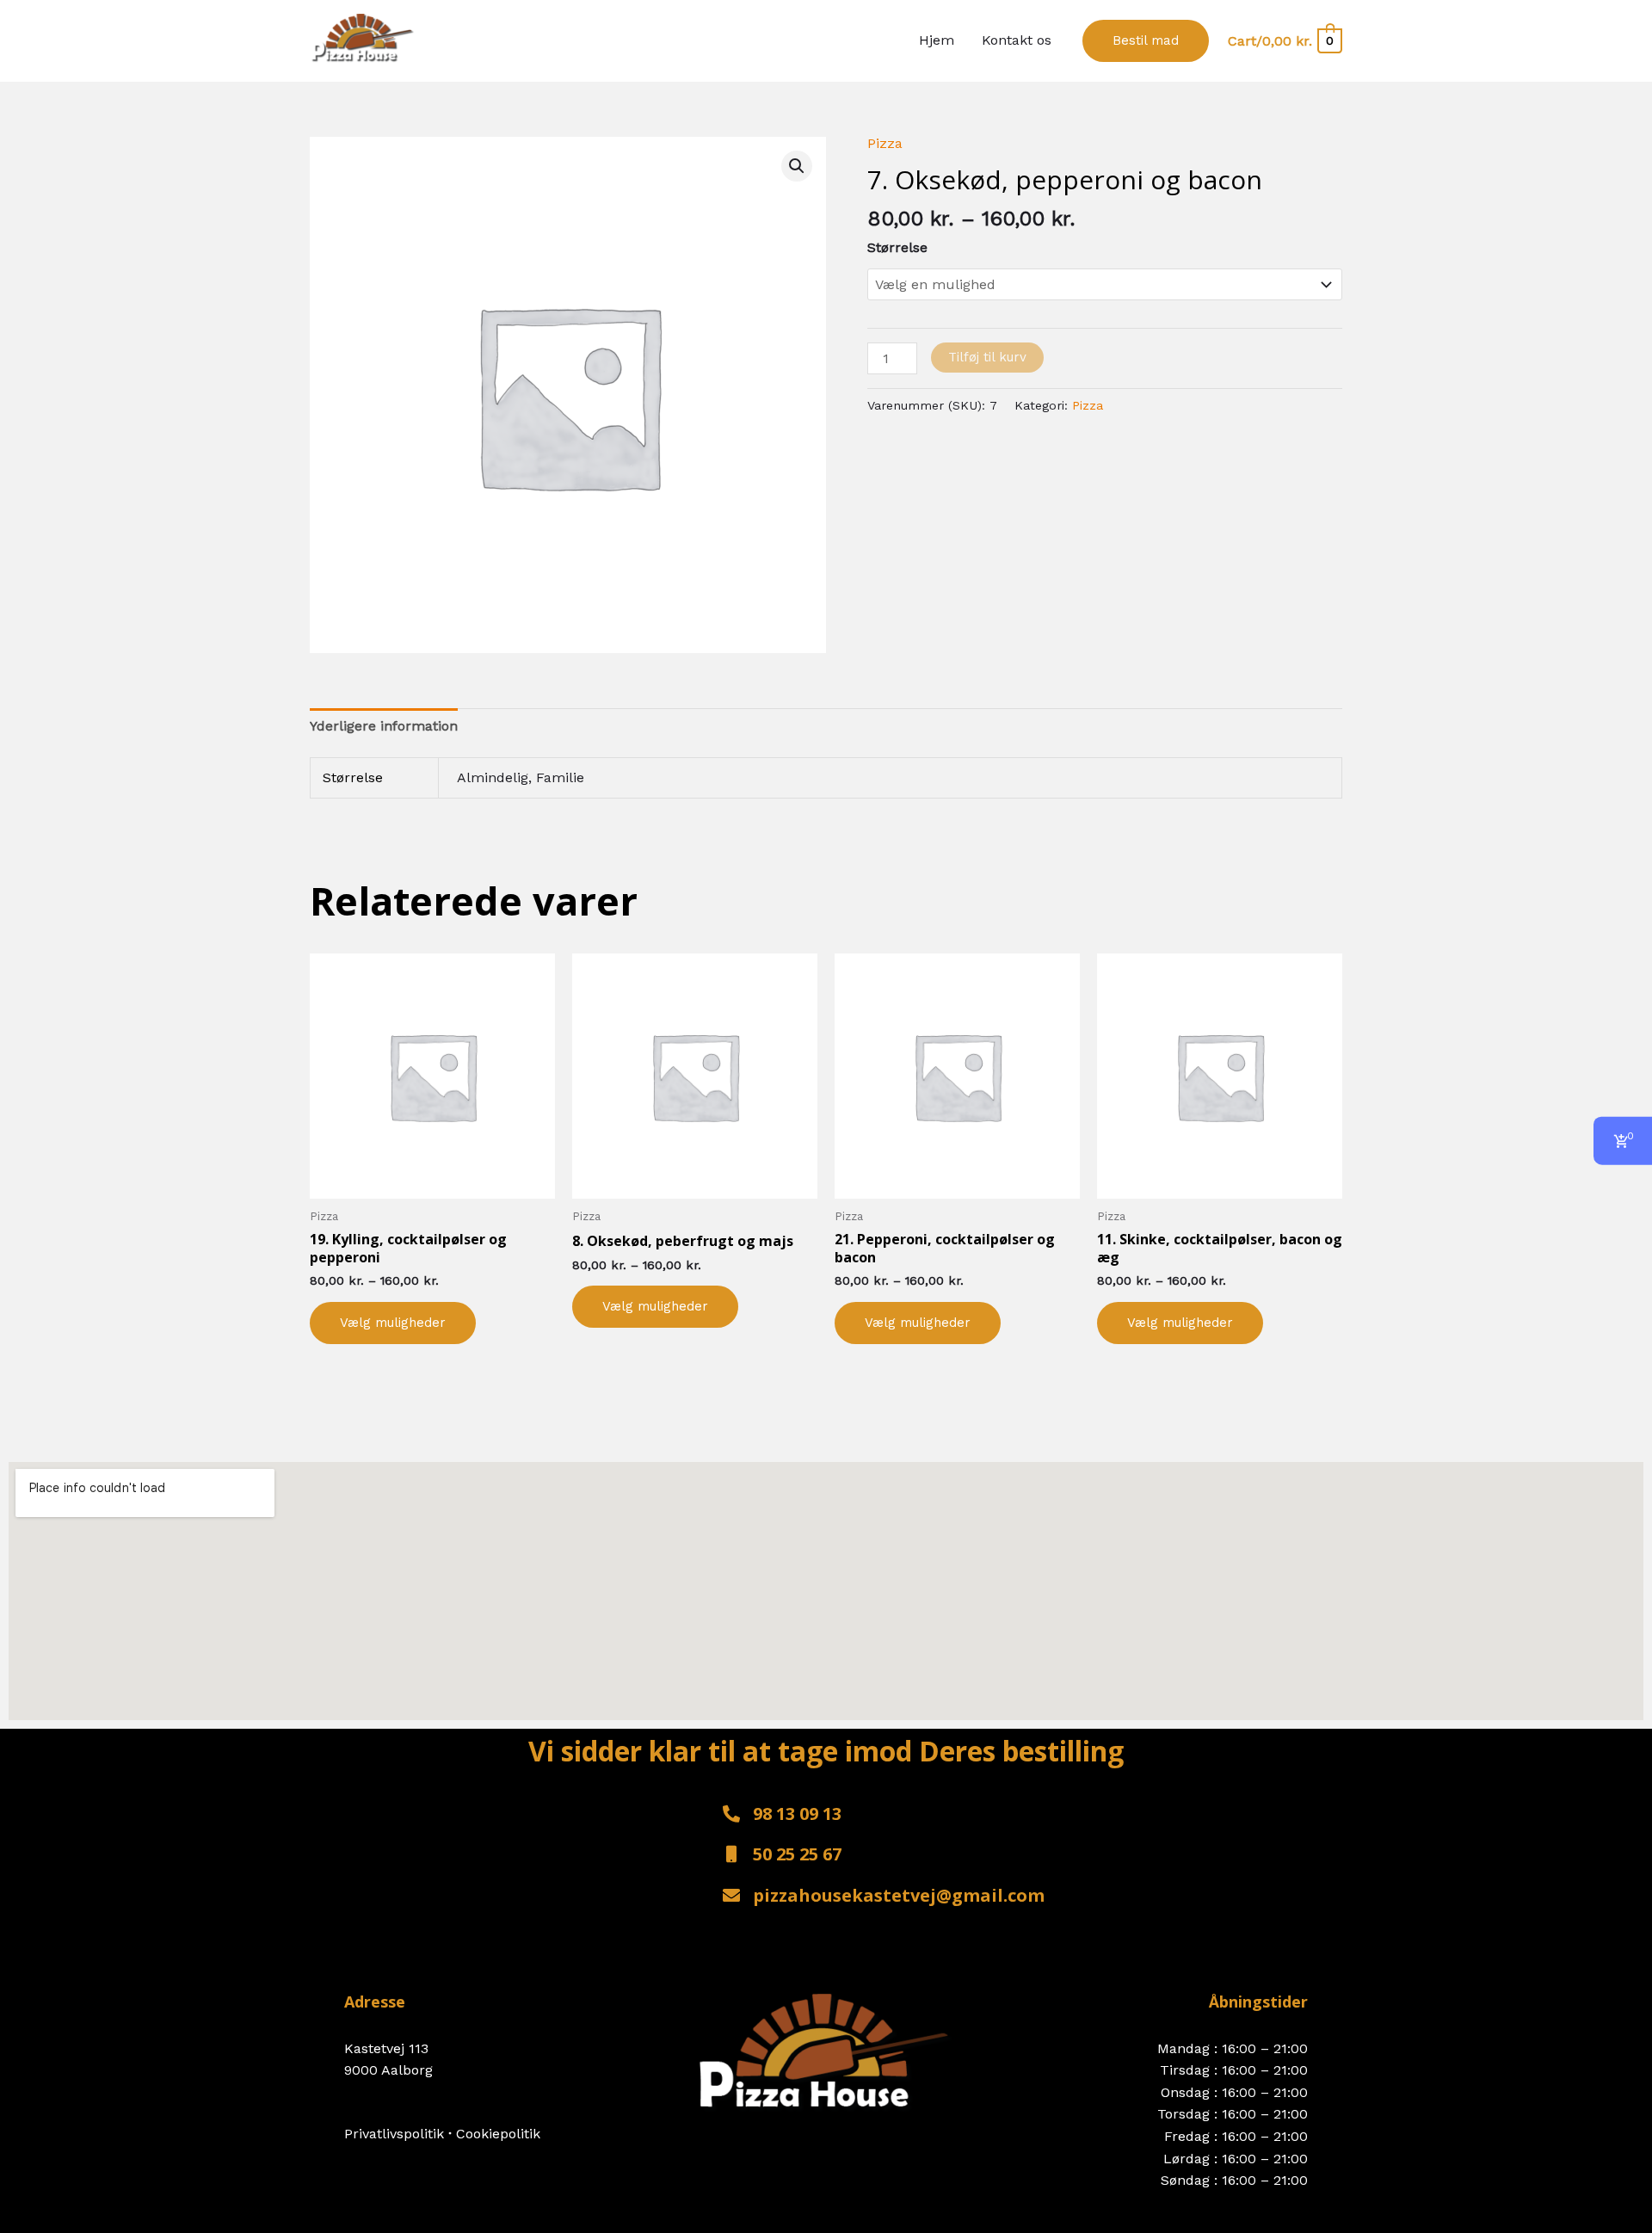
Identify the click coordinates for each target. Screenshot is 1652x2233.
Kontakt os (1017, 40)
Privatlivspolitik (396, 2134)
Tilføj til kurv (987, 357)
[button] (1146, 41)
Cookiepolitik (498, 2134)
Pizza (885, 143)
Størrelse (897, 247)
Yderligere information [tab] (384, 726)
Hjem (937, 40)
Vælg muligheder (393, 1323)
